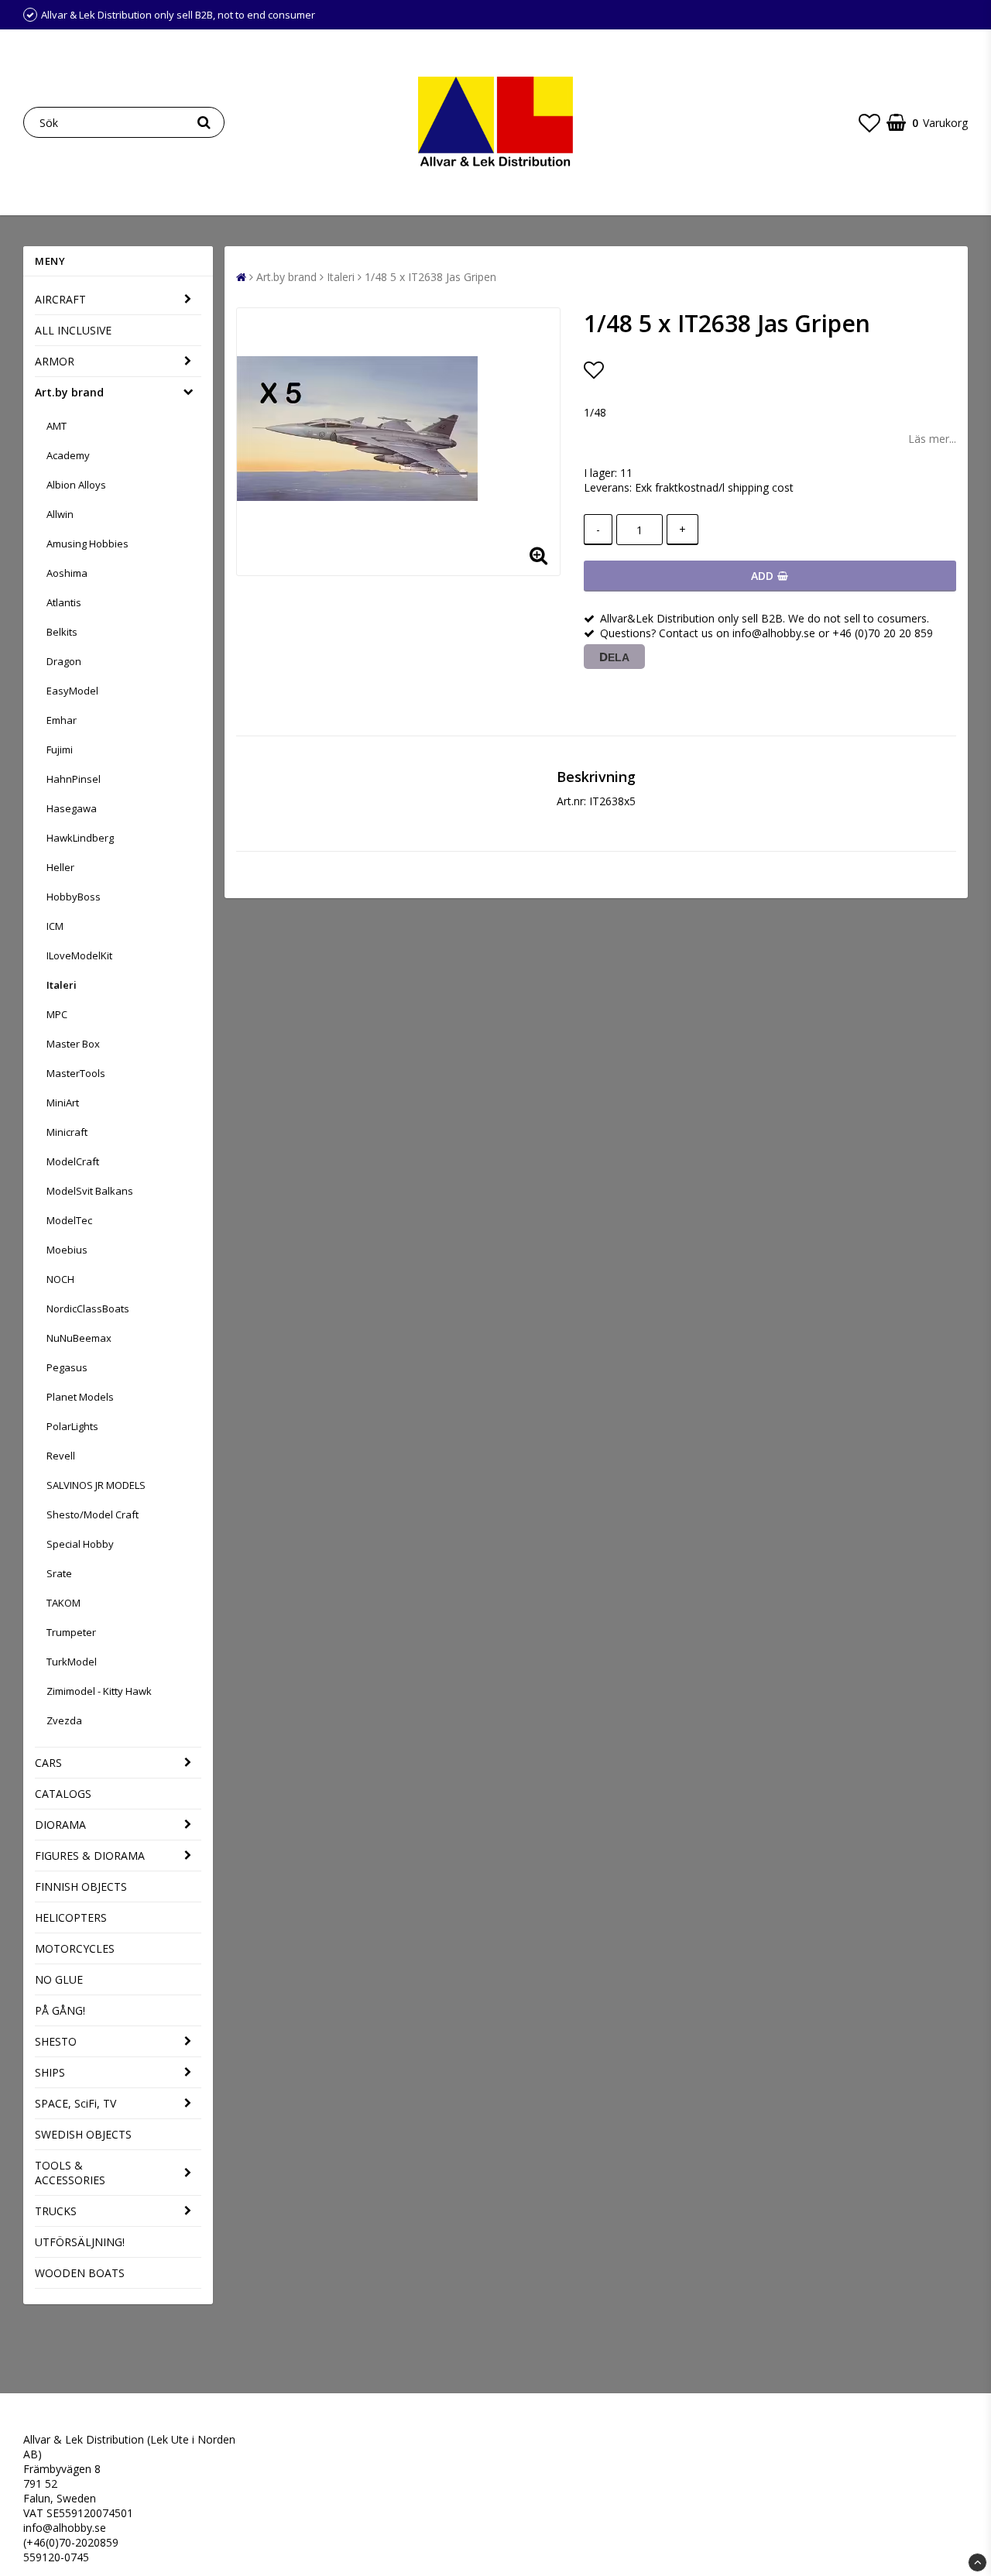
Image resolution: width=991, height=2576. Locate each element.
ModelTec (69, 1220)
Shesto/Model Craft (93, 1514)
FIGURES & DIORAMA (90, 1856)
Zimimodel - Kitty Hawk (99, 1691)
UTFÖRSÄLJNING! (80, 2242)
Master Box (73, 1044)
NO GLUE (59, 1979)
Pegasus (67, 1367)
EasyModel (72, 691)
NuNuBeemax (79, 1338)
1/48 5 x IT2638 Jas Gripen (430, 277)
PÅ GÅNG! (60, 2010)
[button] (869, 122)
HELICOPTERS (71, 1917)
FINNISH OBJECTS (81, 1887)
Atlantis (64, 602)
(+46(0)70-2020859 (71, 2542)
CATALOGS (63, 1794)
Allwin (60, 514)
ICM (55, 926)
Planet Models (80, 1397)
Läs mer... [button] (932, 439)
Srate (59, 1573)
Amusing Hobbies (87, 544)
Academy (68, 455)
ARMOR (55, 361)
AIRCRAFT (60, 299)
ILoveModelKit (79, 955)
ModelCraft (73, 1161)
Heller (60, 867)
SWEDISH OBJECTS (83, 2134)
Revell (61, 1456)
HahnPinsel (74, 779)
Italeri (62, 985)
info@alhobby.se (65, 2528)
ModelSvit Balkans (90, 1191)
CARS (48, 1763)
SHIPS (50, 2072)
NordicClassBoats (88, 1309)
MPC (57, 1014)
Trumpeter (71, 1632)
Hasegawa (72, 808)
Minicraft (67, 1132)
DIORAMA (60, 1825)
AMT (57, 426)
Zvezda (64, 1720)
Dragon (64, 661)
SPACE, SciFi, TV (75, 2103)
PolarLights (72, 1426)
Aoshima (67, 573)
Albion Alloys (76, 485)
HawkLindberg (80, 838)
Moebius (67, 1250)
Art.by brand (69, 392)
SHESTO (56, 2041)
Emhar (62, 720)
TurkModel (72, 1662)
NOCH (60, 1279)
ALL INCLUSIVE (73, 330)
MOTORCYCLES (75, 1948)
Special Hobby (80, 1544)
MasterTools (76, 1073)
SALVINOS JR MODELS (96, 1485)
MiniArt (63, 1103)
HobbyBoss (74, 897)
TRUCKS (56, 2211)
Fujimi (60, 749)
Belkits (62, 632)
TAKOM (63, 1603)
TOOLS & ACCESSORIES (70, 2173)
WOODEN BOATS (80, 2273)
